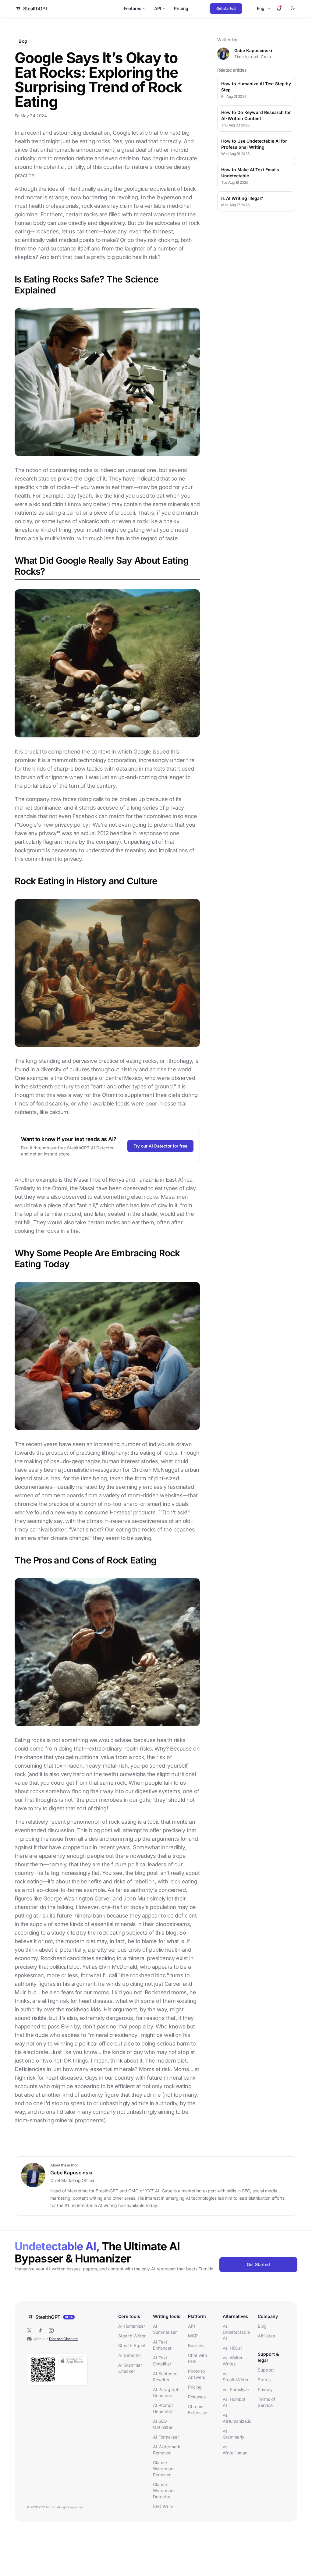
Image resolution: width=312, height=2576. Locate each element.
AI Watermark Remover (167, 2450)
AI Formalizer (166, 2437)
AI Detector (130, 2355)
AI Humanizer (132, 2326)
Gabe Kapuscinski (253, 50)
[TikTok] (40, 2330)
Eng (261, 8)
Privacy (265, 2389)
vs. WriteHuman (235, 2450)
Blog (262, 2326)
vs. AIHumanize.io (236, 2418)
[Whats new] (279, 9)
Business (197, 2345)
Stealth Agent (132, 2345)
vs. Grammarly (234, 2434)
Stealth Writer (132, 2336)
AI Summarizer (165, 2329)
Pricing (181, 8)
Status (264, 2380)
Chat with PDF (197, 2358)
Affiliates (266, 2336)
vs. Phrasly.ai (236, 2389)
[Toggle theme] (292, 9)
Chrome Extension (198, 2409)
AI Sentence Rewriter (165, 2377)
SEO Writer (164, 2506)
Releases (197, 2397)
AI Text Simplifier (162, 2361)
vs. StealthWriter (236, 2377)
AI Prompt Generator (163, 2408)
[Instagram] (51, 2330)
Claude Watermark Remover (164, 2469)
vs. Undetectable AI (236, 2332)
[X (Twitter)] (29, 2330)
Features (133, 8)
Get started (226, 8)
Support (266, 2370)
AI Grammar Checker (130, 2368)
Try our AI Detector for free (160, 1146)
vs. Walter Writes (233, 2361)
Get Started (258, 2264)
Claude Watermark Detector (164, 2491)
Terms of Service (266, 2402)
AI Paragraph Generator (166, 2392)
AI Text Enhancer (162, 2345)
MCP (193, 2336)
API (158, 8)
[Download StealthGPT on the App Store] (57, 2370)
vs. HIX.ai (232, 2348)
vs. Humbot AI (234, 2402)
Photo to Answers (197, 2374)
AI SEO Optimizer (163, 2424)
